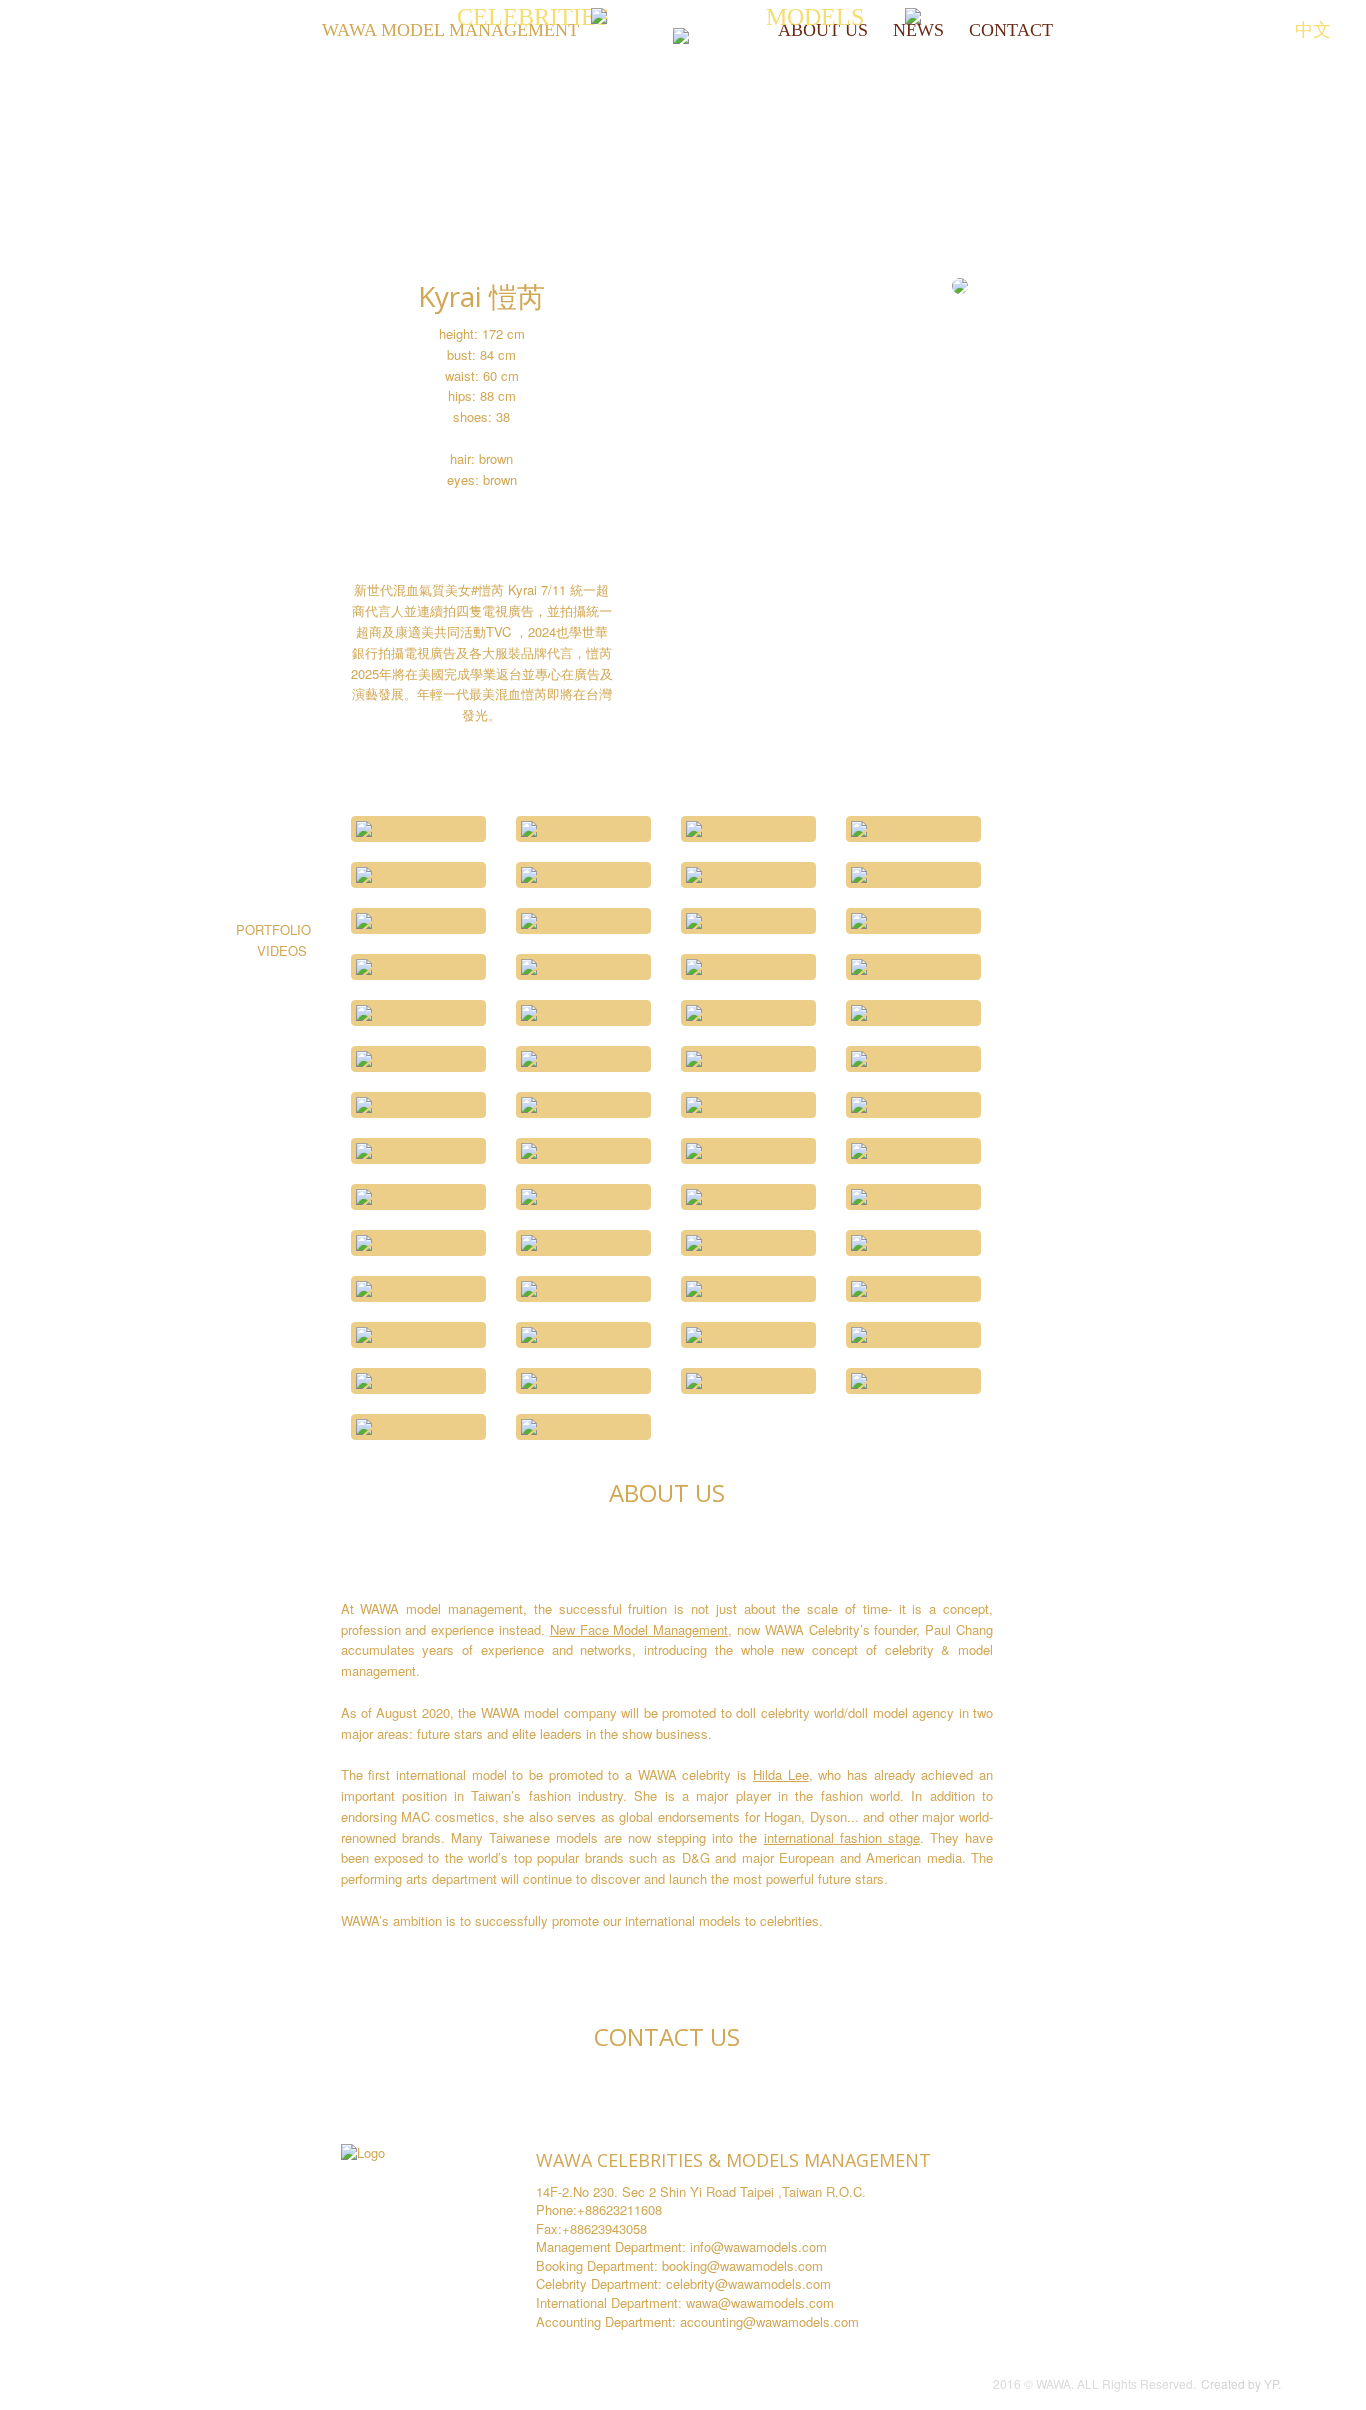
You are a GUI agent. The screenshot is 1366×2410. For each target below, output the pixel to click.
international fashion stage (842, 1837)
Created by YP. (1241, 2383)
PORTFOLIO (273, 929)
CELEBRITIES (536, 17)
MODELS (818, 17)
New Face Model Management (639, 1629)
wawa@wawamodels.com (760, 2302)
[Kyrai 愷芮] (418, 829)
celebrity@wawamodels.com (748, 2283)
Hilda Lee (781, 1774)
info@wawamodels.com (758, 2246)
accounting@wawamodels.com (769, 2321)
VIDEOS (284, 950)
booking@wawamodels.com (742, 2265)
